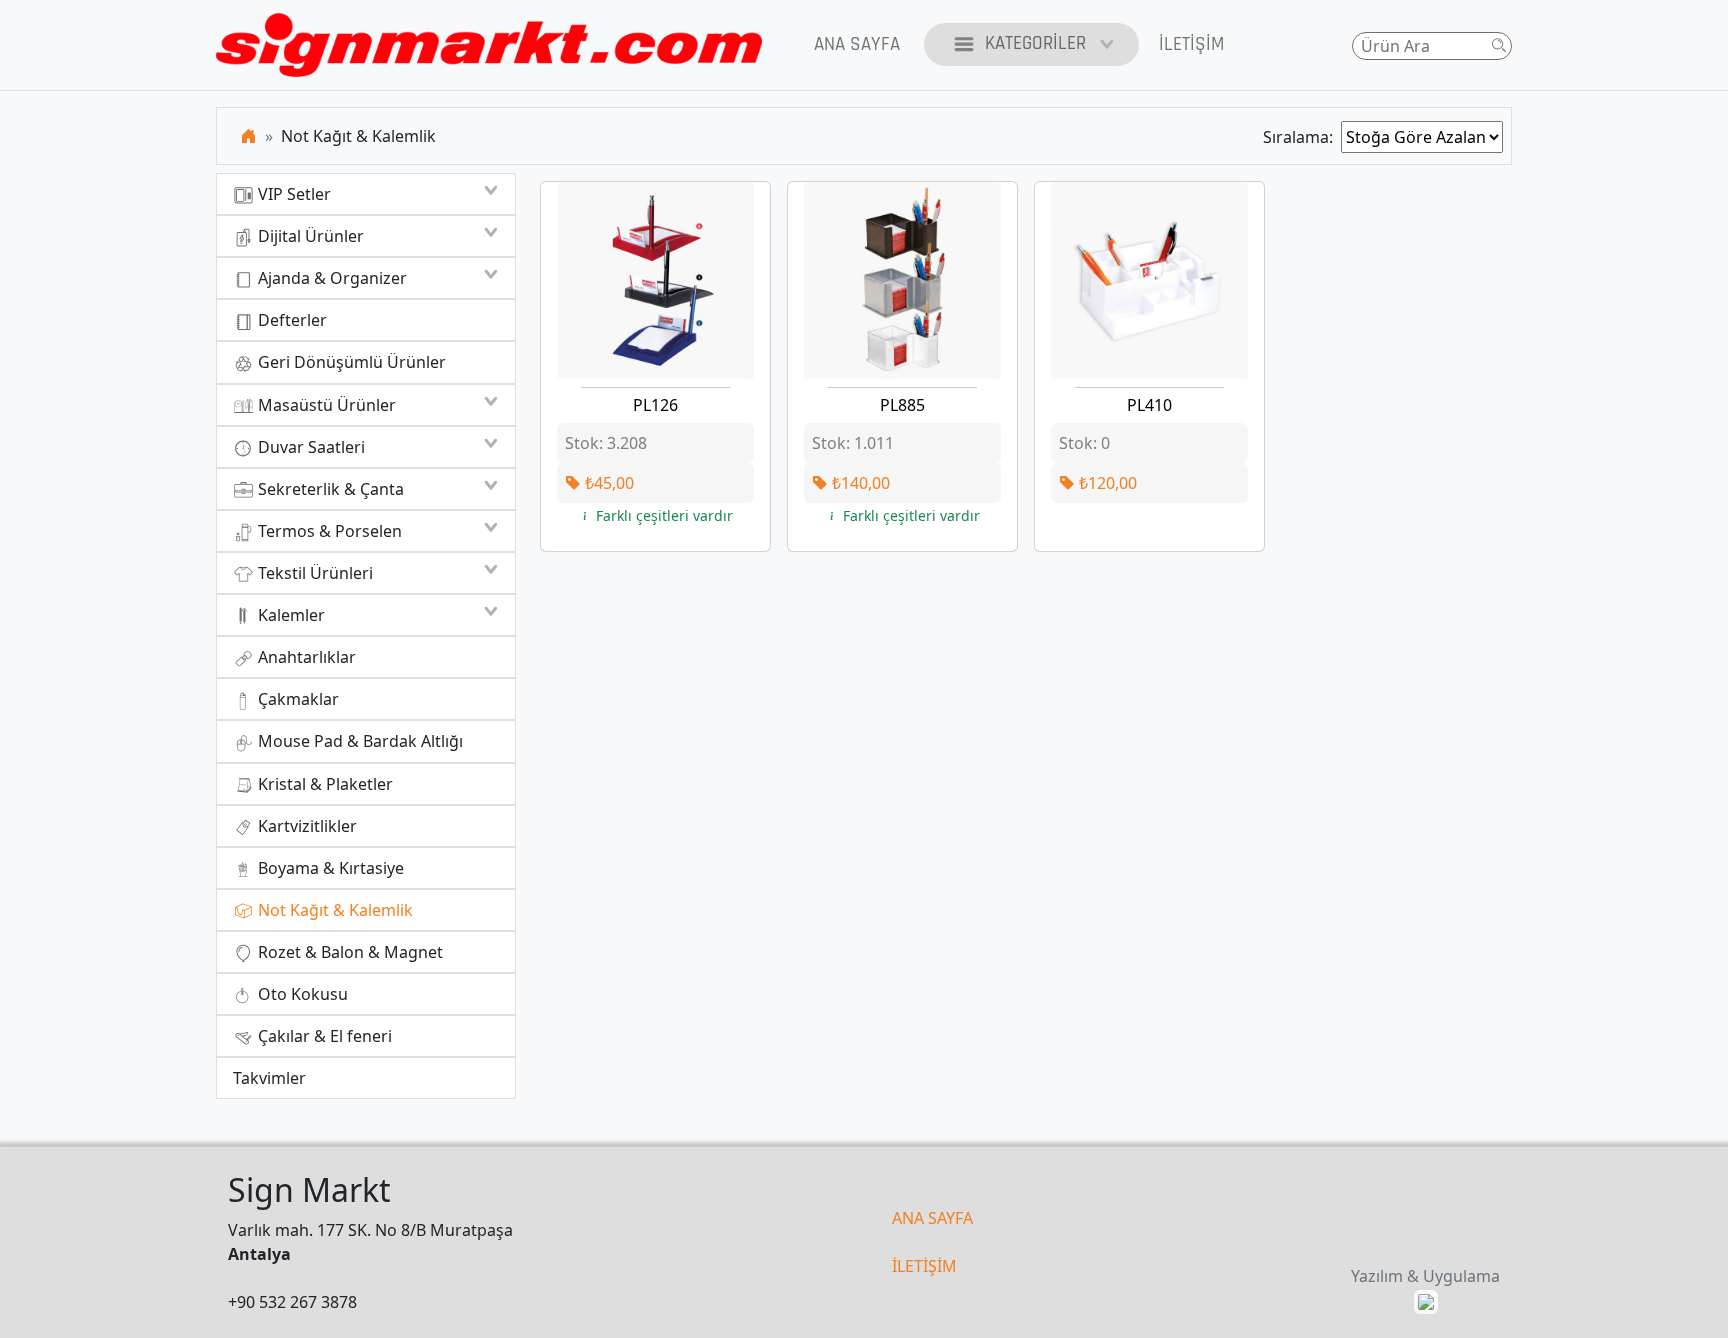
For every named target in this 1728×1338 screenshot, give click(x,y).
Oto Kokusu (301, 994)
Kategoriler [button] (1035, 43)
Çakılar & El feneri (323, 1036)
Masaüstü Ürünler (325, 405)
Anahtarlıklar (305, 657)
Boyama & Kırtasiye (329, 868)
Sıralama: (1302, 137)
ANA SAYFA (932, 1218)
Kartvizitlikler (305, 826)
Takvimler (269, 1078)
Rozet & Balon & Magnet (348, 952)
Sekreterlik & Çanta (329, 489)
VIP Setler (292, 194)
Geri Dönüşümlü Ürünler (350, 362)
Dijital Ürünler (309, 236)
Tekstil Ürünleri (313, 573)
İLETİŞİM (924, 1266)
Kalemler (289, 615)
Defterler (290, 320)
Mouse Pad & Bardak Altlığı (358, 741)
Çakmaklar (296, 699)
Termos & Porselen (328, 531)
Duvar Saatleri (309, 447)
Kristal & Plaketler (323, 784)
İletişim (1191, 44)
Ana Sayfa (857, 44)
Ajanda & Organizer (330, 278)
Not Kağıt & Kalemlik (333, 910)
